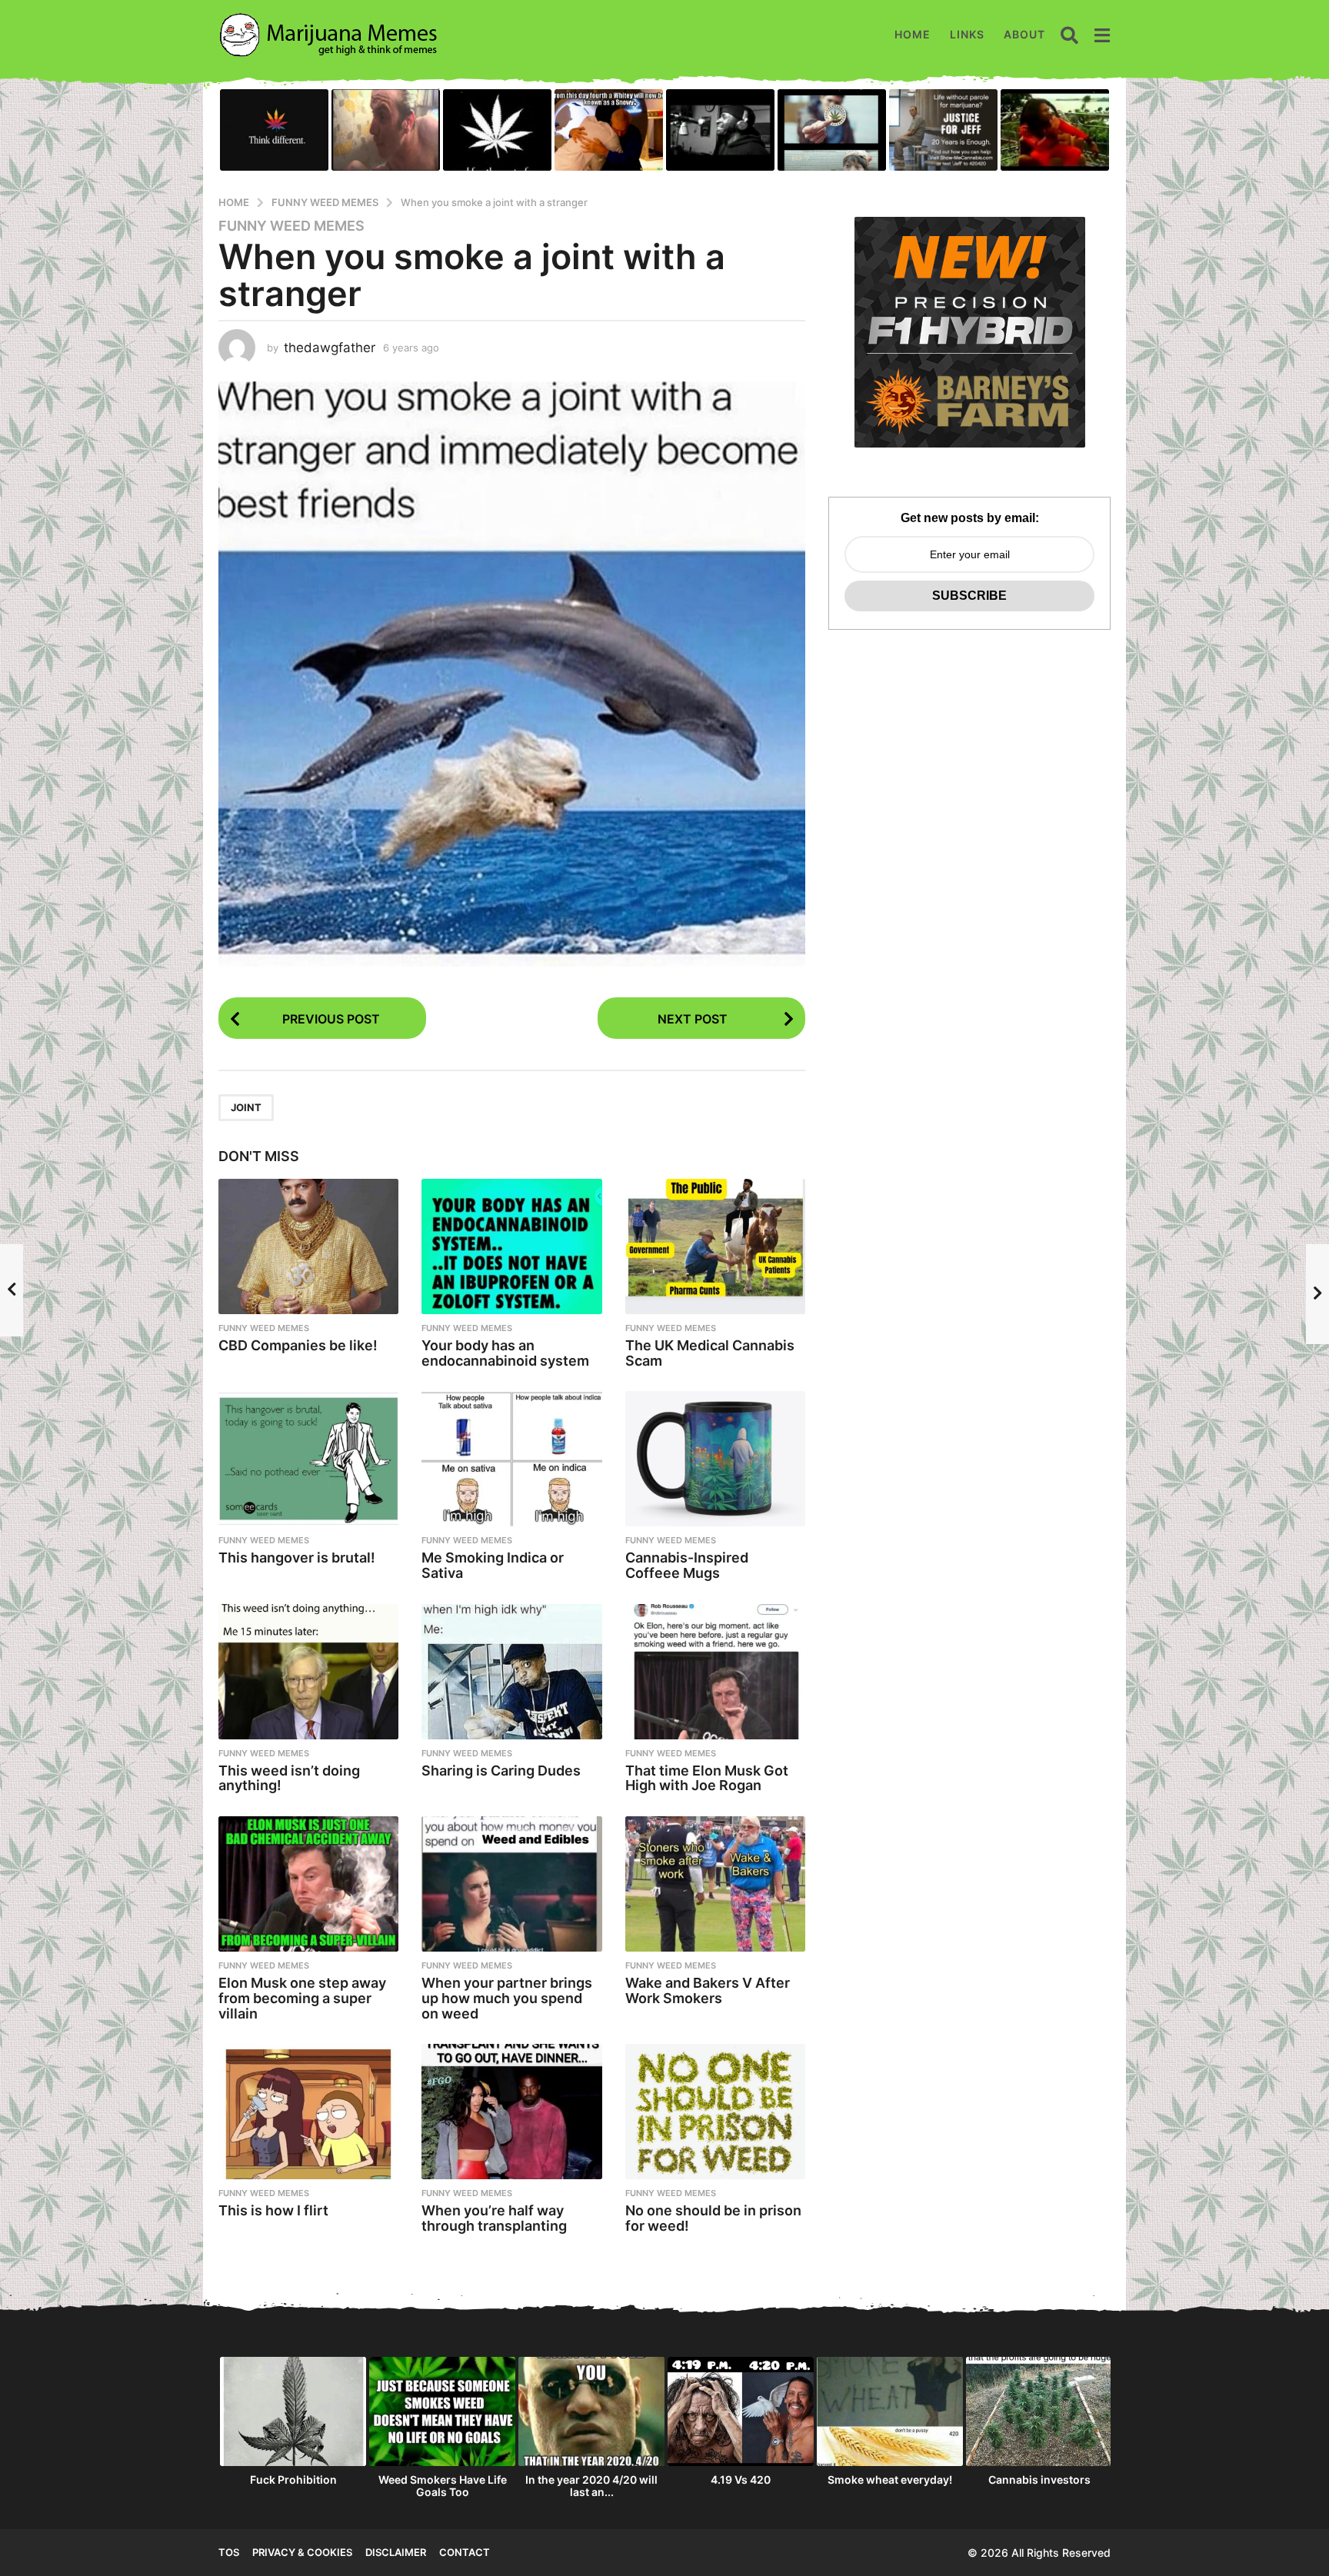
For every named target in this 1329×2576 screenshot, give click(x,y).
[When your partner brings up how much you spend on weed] (511, 1884)
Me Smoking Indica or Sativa (493, 1565)
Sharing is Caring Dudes (501, 1771)
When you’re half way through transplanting (494, 2218)
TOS (229, 2552)
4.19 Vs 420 (741, 2479)
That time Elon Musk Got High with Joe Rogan (707, 1778)
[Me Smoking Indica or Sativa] (511, 1459)
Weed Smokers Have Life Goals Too (443, 2486)
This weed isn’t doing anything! (289, 1778)
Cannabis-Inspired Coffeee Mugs (687, 1565)
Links (967, 34)
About (1024, 34)
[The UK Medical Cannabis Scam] (715, 1246)
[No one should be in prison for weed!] (715, 2112)
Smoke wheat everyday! (890, 2479)
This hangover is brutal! (297, 1558)
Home (913, 34)
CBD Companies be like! (298, 1345)
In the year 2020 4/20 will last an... (591, 2486)
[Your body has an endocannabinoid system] (511, 1246)
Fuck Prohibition (293, 2479)
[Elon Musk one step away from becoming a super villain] (308, 1884)
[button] (1069, 35)
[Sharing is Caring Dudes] (511, 1672)
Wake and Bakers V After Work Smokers (708, 1990)
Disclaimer (396, 2552)
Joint (246, 1107)
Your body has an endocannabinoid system (505, 1353)
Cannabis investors (1039, 2479)
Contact (465, 2552)
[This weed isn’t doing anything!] (308, 1672)
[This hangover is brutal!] (308, 1459)
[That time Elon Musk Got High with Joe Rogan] (715, 1672)
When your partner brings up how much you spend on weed (507, 1998)
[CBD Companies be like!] (308, 1246)
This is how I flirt (273, 2210)
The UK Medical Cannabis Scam (710, 1353)
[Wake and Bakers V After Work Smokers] (715, 1884)
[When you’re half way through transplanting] (511, 2112)
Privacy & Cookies (302, 2552)
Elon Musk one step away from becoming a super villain (302, 1998)
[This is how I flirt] (308, 2112)
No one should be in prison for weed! (713, 2218)
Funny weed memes (291, 226)
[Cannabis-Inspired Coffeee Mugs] (715, 1459)
